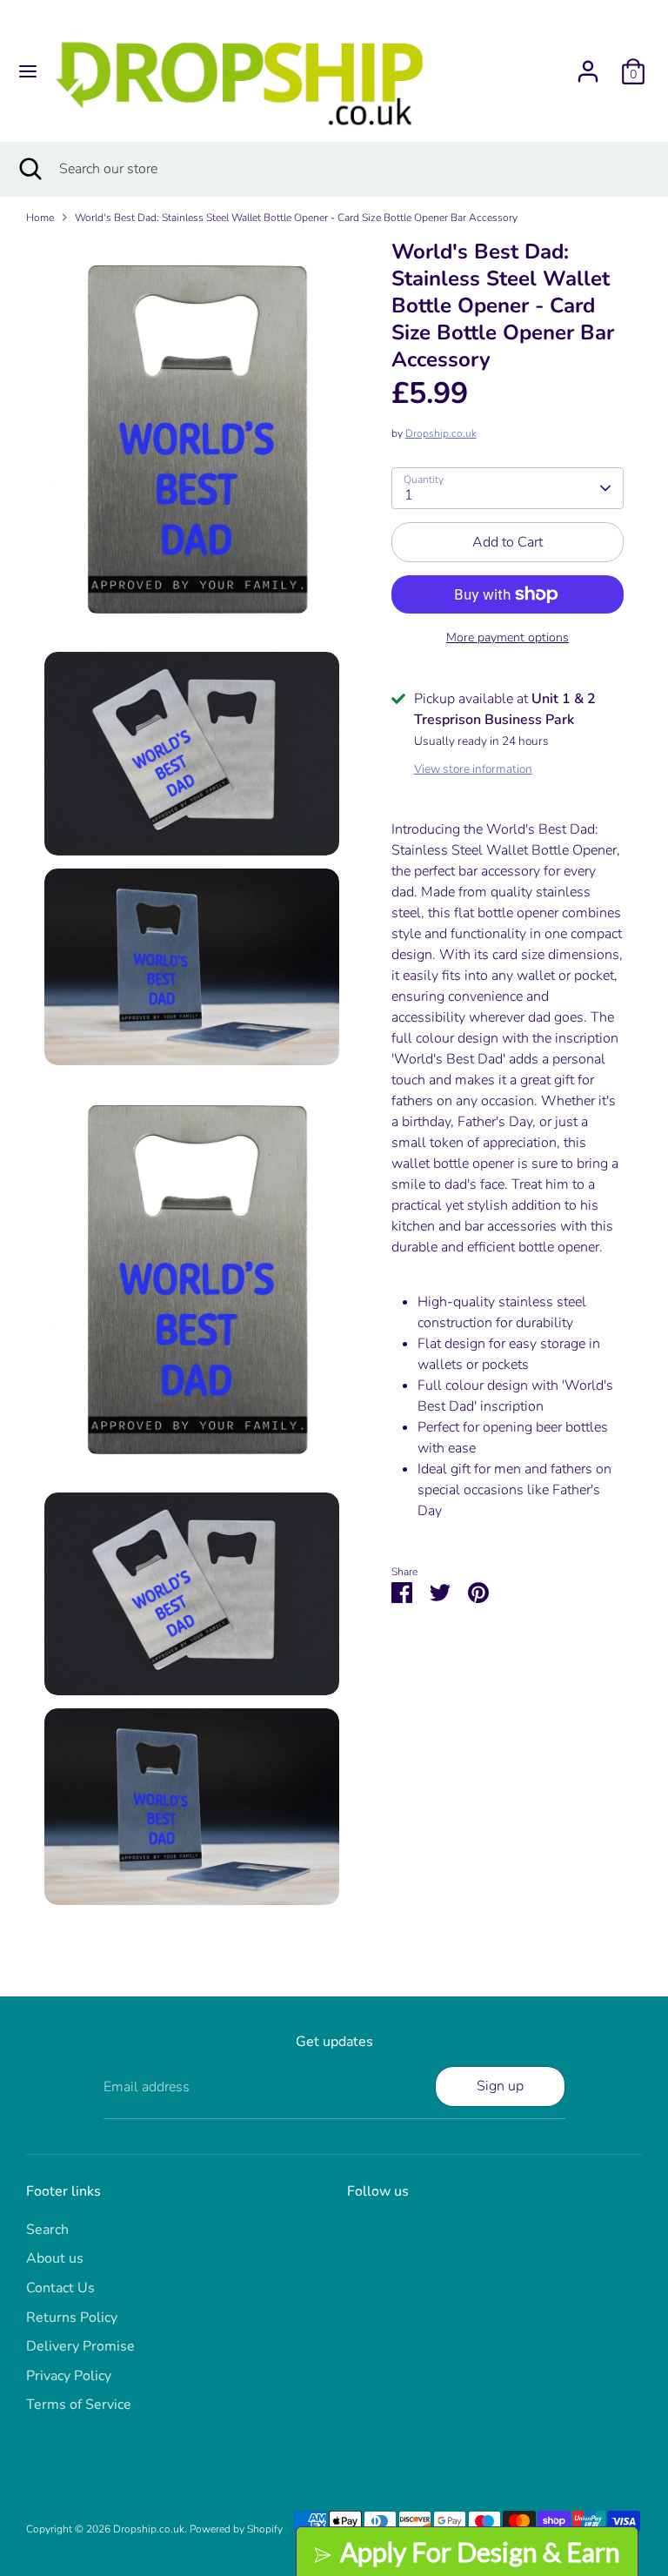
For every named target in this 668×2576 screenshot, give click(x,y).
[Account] (588, 64)
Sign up (500, 2086)
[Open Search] (30, 169)
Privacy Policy (69, 2376)
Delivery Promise (80, 2346)
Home (40, 218)
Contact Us (60, 2288)
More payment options (508, 637)
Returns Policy (72, 2318)
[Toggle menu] (28, 71)
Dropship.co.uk (441, 433)
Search (47, 2230)
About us (55, 2258)
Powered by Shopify (236, 2529)
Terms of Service (79, 2405)
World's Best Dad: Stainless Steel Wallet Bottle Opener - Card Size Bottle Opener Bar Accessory (296, 218)
